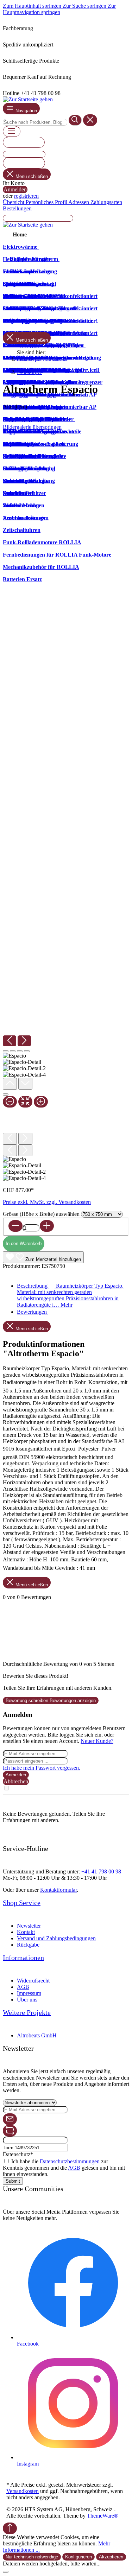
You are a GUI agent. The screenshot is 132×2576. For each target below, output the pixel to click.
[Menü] (12, 131)
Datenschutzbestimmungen (70, 2161)
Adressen (79, 202)
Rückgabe (28, 1945)
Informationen (23, 1958)
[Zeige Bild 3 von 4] (20, 1051)
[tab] (70, 1295)
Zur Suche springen (85, 6)
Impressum (29, 1993)
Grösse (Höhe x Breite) (41, 1214)
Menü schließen (32, 176)
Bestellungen (17, 208)
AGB (23, 1987)
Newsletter (29, 1926)
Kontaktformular (58, 1890)
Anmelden (15, 189)
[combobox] (35, 122)
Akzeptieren (111, 2557)
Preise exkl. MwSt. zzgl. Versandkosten (47, 1202)
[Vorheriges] (10, 1041)
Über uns (27, 2000)
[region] (66, 806)
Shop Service (22, 1903)
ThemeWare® (103, 2516)
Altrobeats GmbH (37, 2035)
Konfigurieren (78, 2557)
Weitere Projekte (27, 2012)
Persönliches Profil (47, 202)
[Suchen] (75, 120)
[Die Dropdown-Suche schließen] (90, 120)
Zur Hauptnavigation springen (59, 9)
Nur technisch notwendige (32, 2557)
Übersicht (14, 202)
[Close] (6, 1095)
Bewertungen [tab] (33, 1312)
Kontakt (26, 1932)
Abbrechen (16, 1781)
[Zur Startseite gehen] (28, 99)
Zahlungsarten (106, 202)
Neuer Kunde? (97, 1741)
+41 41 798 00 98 (101, 1871)
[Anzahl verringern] (15, 1226)
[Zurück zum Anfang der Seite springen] (10, 2528)
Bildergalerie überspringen (32, 427)
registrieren (26, 196)
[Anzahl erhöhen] (47, 1226)
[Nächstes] (24, 1041)
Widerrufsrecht (33, 1981)
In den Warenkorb (24, 1243)
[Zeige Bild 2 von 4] (13, 1051)
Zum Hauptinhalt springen (33, 6)
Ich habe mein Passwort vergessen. (42, 1768)
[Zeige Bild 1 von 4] (6, 1051)
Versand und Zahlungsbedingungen (56, 1938)
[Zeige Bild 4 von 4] (27, 1051)
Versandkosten (23, 2491)
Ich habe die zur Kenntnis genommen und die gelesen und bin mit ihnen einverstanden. (64, 2168)
